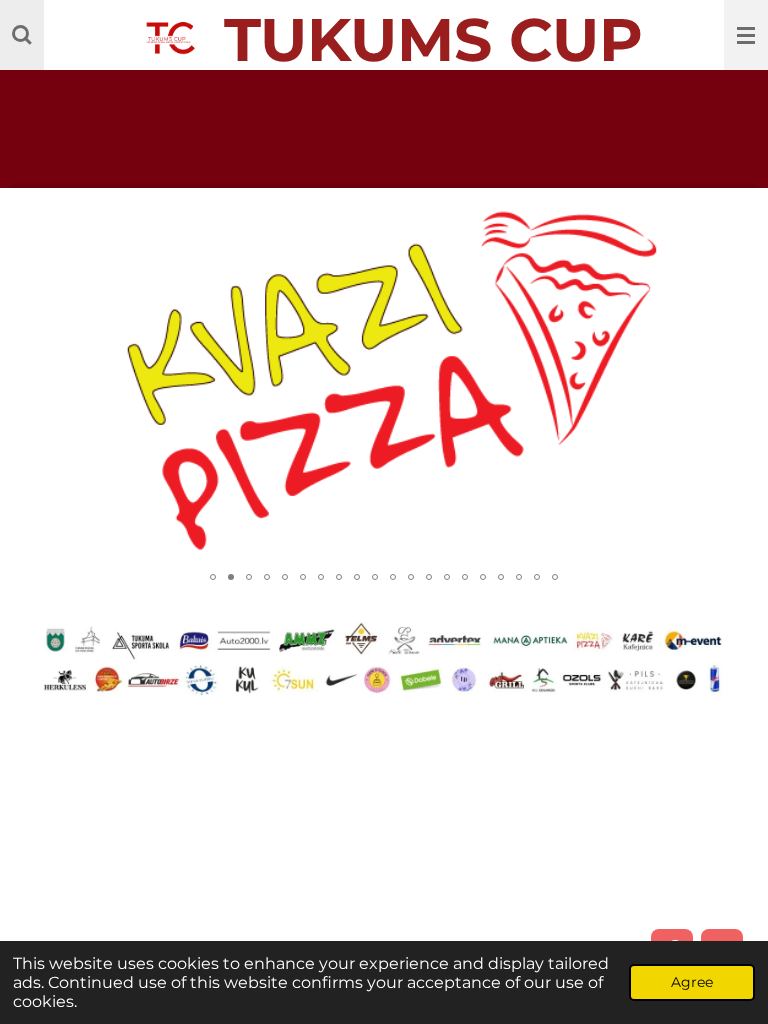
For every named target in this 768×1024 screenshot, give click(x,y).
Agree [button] (692, 982)
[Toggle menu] (746, 35)
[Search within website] (22, 35)
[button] (725, 221)
